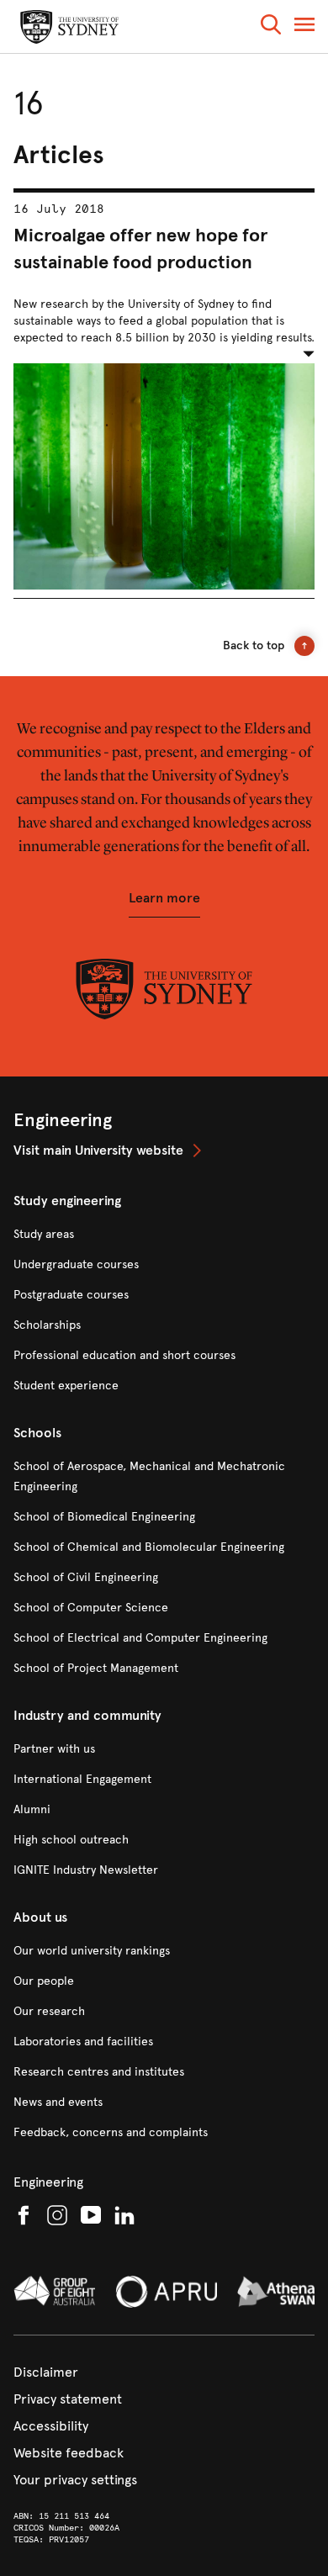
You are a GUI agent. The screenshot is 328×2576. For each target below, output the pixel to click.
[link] (164, 1150)
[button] (271, 27)
